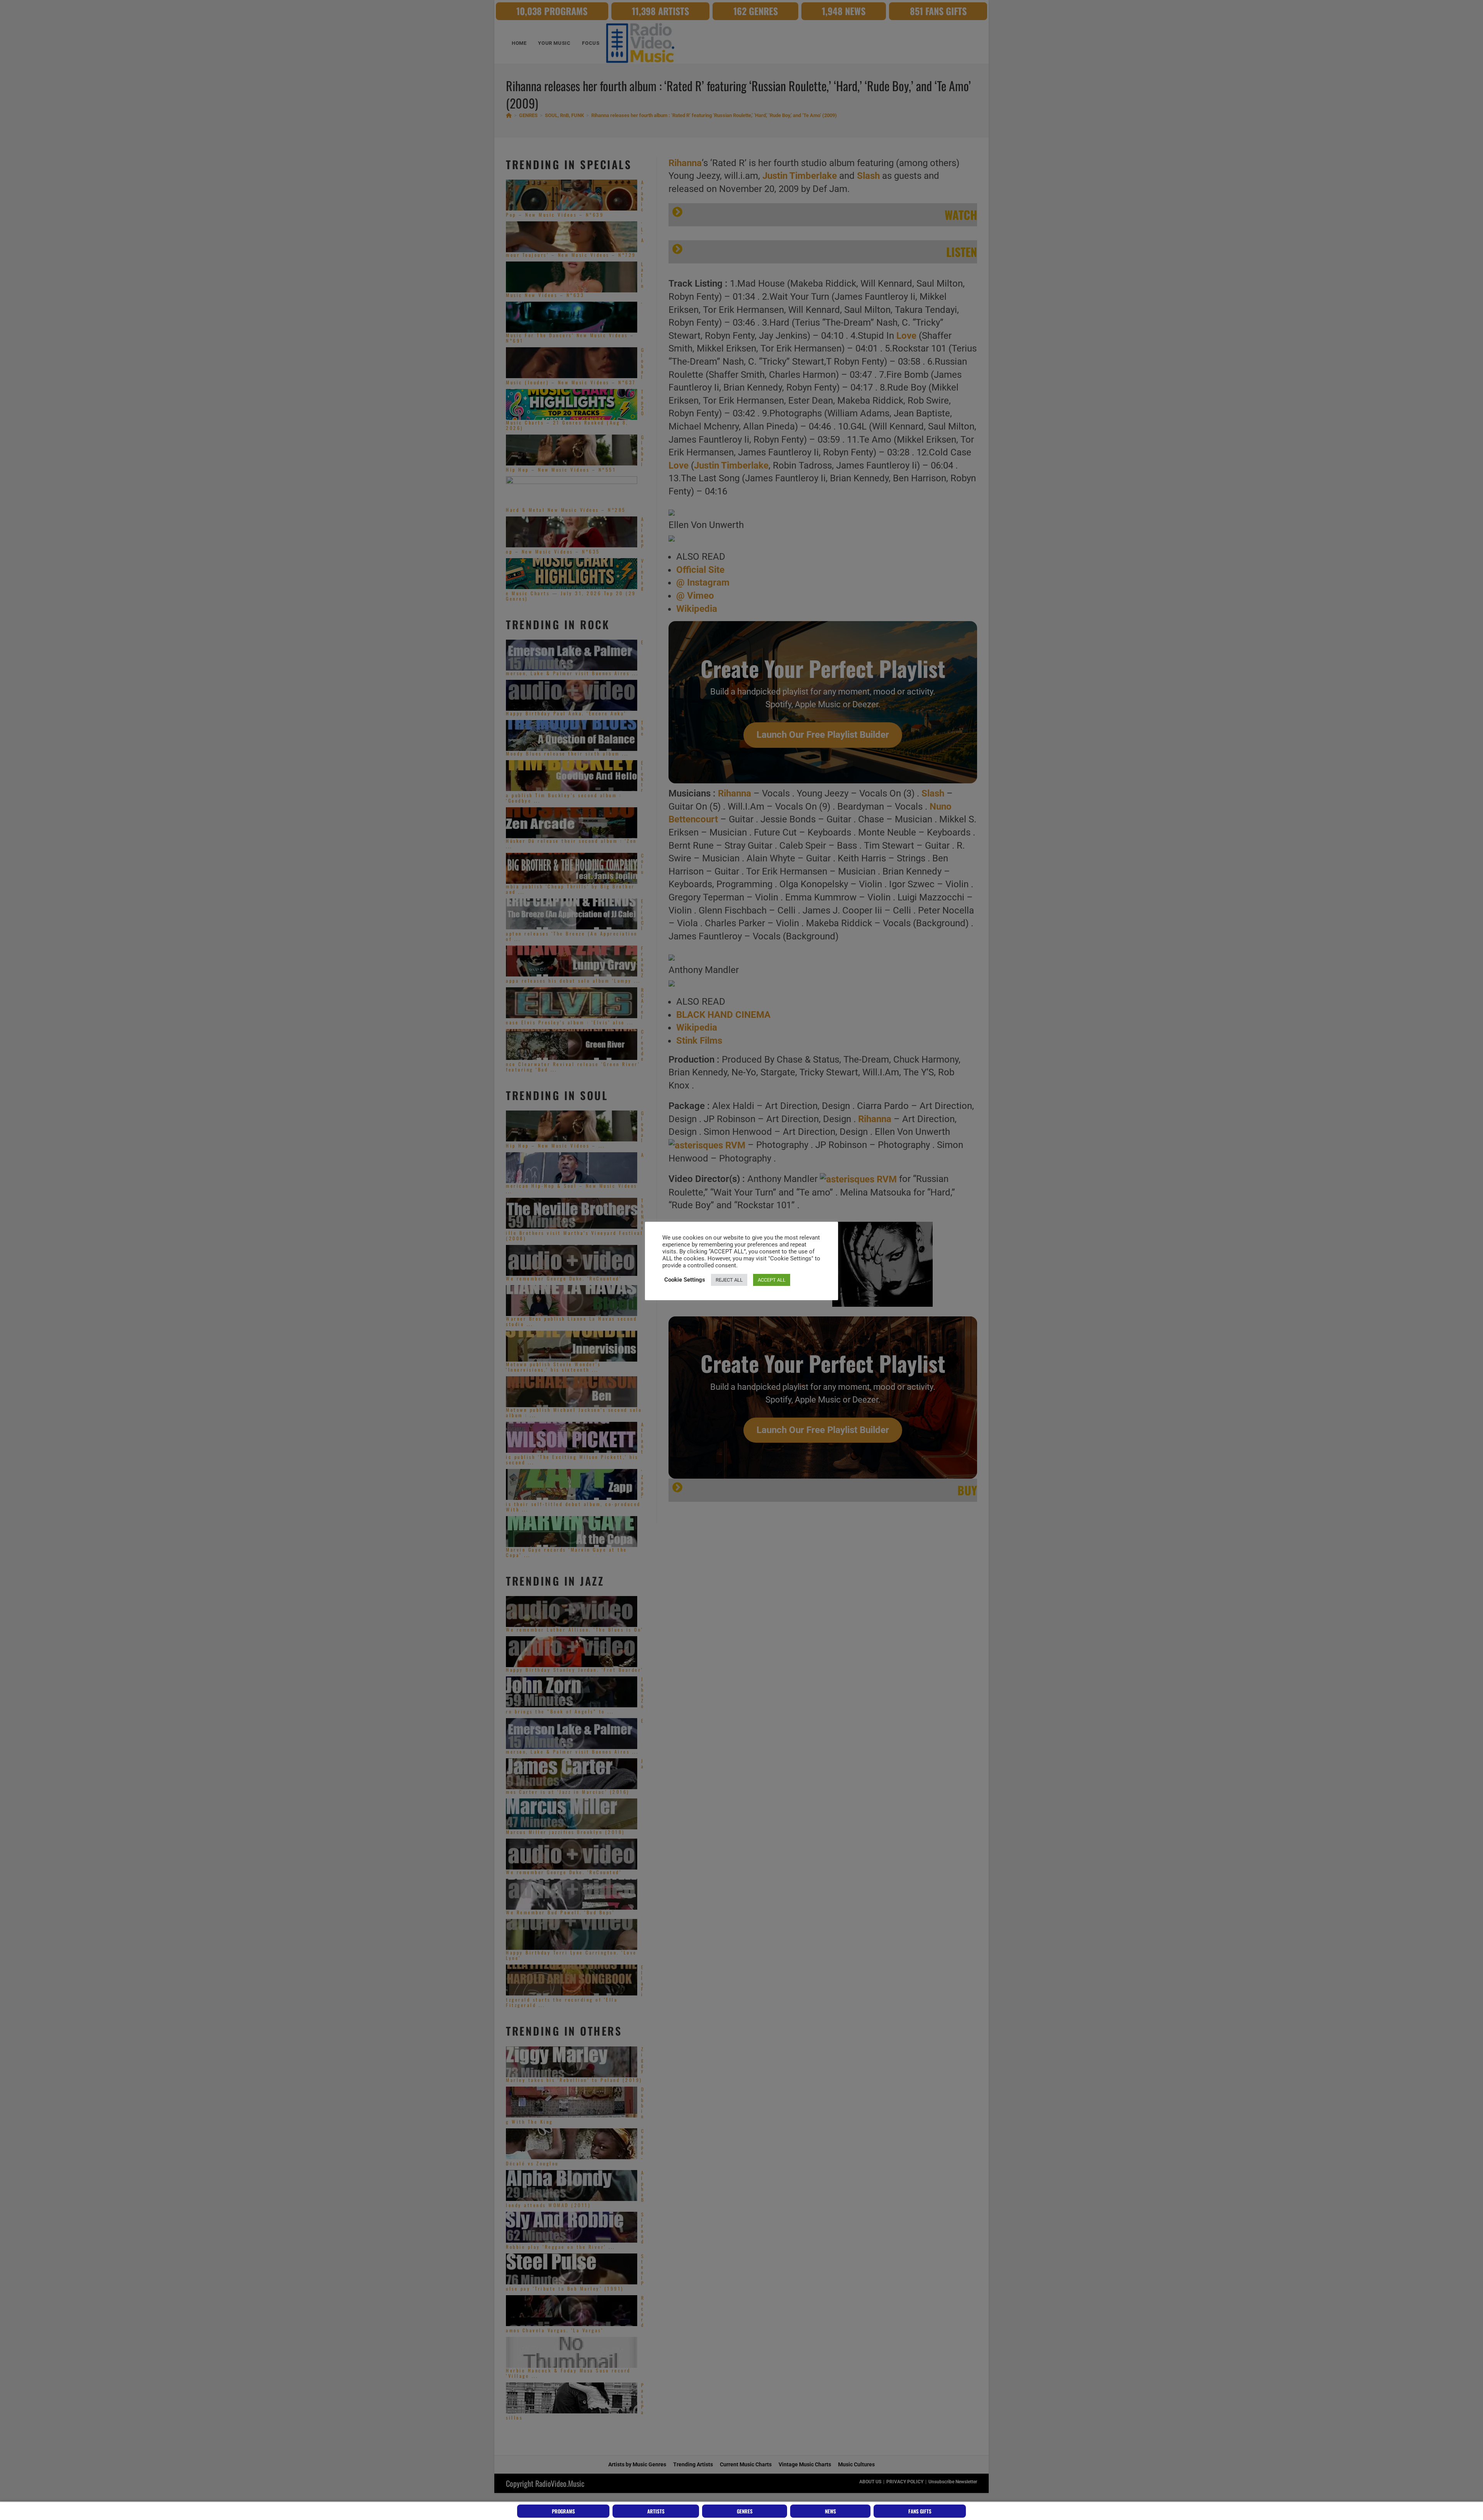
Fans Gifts (920, 2511)
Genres (745, 2511)
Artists (656, 2511)
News (831, 2511)
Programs (563, 2511)
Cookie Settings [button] (685, 1280)
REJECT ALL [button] (729, 1280)
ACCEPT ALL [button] (772, 1280)
